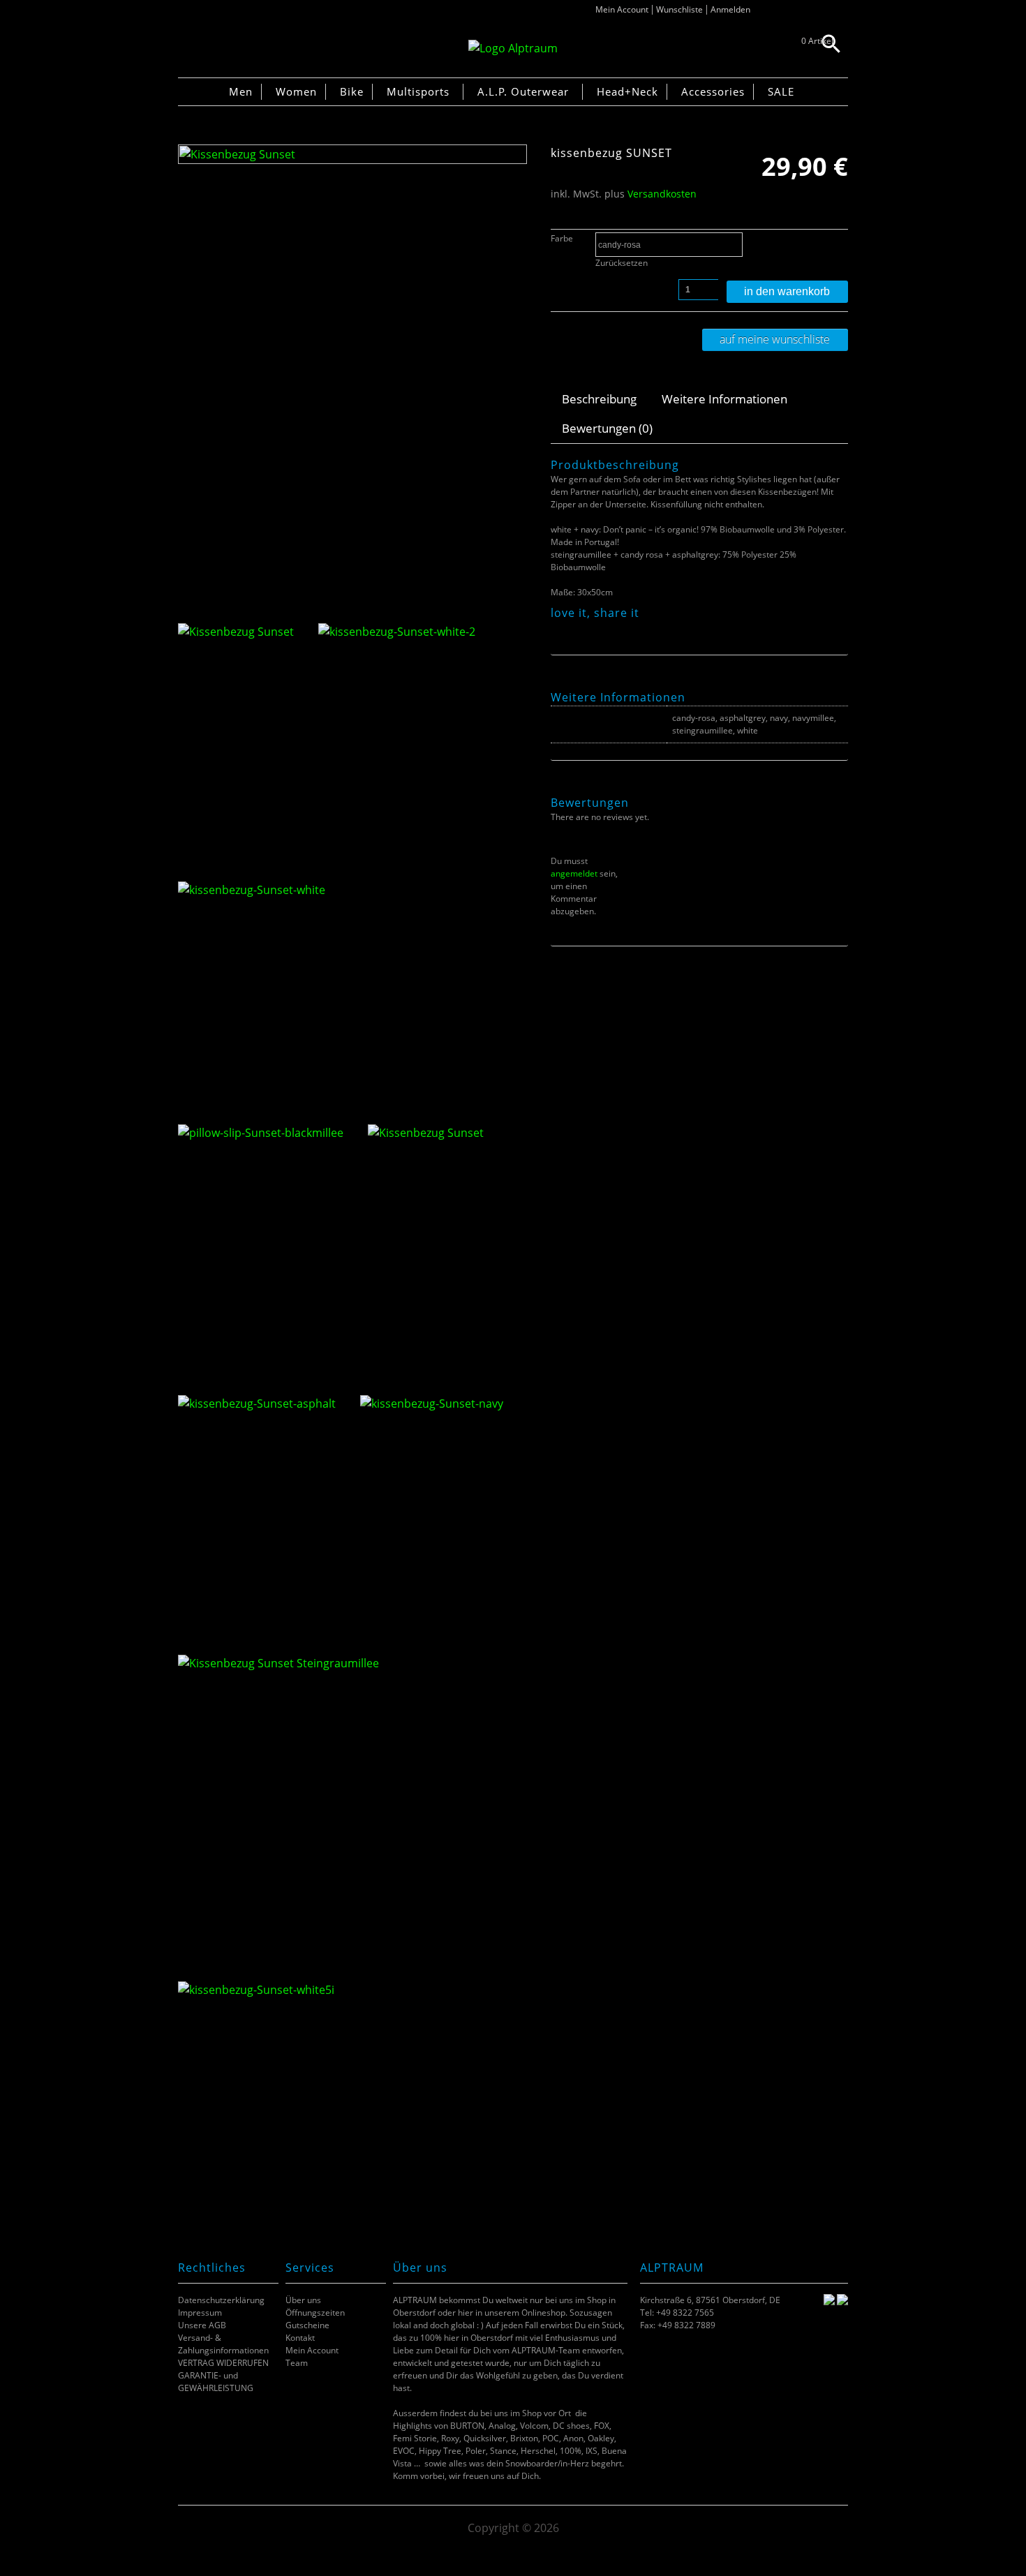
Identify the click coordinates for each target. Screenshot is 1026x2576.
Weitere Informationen (724, 399)
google (610, 628)
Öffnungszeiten (315, 2313)
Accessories (713, 91)
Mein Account (622, 9)
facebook (558, 628)
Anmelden (730, 9)
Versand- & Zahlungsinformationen (223, 2344)
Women (296, 91)
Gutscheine (307, 2325)
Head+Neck (627, 91)
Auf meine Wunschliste (775, 339)
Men (241, 91)
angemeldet (574, 873)
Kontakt (300, 2338)
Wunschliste (679, 9)
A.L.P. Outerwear (523, 91)
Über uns (303, 2300)
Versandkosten (662, 194)
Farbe (562, 238)
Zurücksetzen (622, 263)
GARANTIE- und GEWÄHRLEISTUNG (216, 2382)
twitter (575, 628)
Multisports (418, 91)
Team (297, 2363)
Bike (352, 91)
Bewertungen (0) (607, 428)
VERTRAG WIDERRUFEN (223, 2363)
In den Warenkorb (787, 291)
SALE (781, 91)
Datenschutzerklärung (221, 2300)
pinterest (593, 628)
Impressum (200, 2313)
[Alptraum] (513, 48)
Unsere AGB (202, 2325)
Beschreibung (599, 399)
